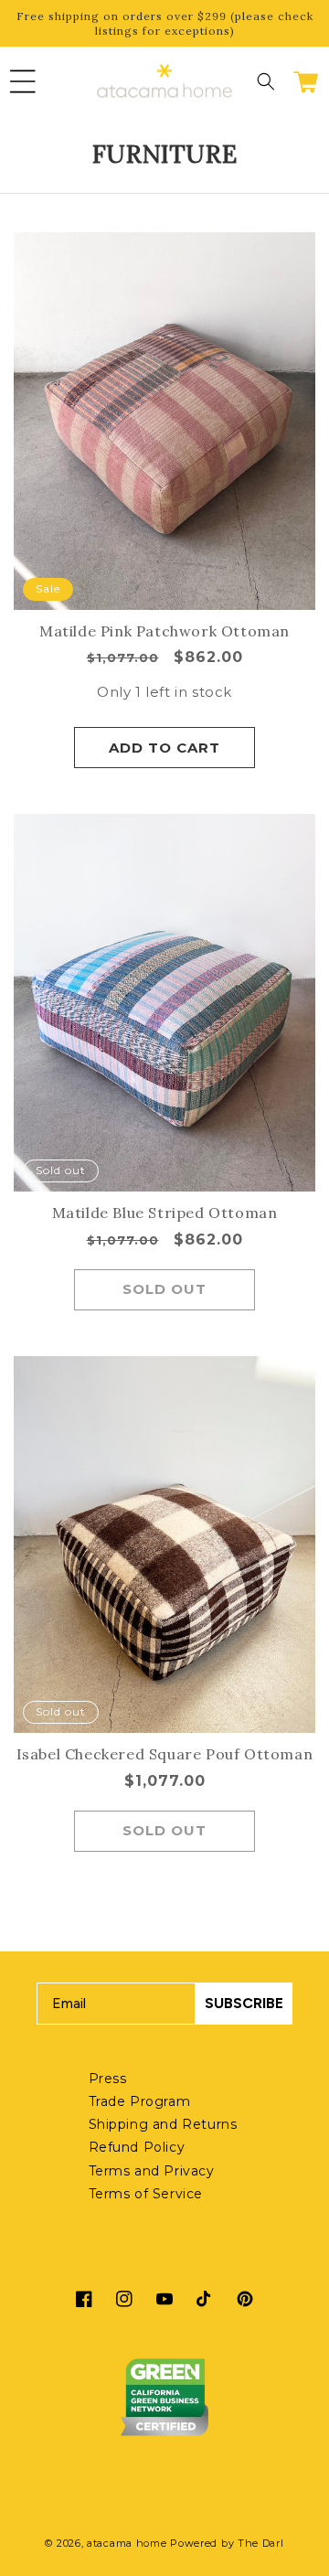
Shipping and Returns (163, 2124)
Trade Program (140, 2101)
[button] (23, 81)
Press (108, 2079)
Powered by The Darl (227, 2543)
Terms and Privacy (152, 2171)
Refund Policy (137, 2147)
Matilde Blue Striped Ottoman (165, 1213)
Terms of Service (146, 2194)
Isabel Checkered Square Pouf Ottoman (165, 1754)
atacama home (127, 2543)
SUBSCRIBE (244, 2003)
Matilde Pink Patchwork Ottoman (164, 631)
